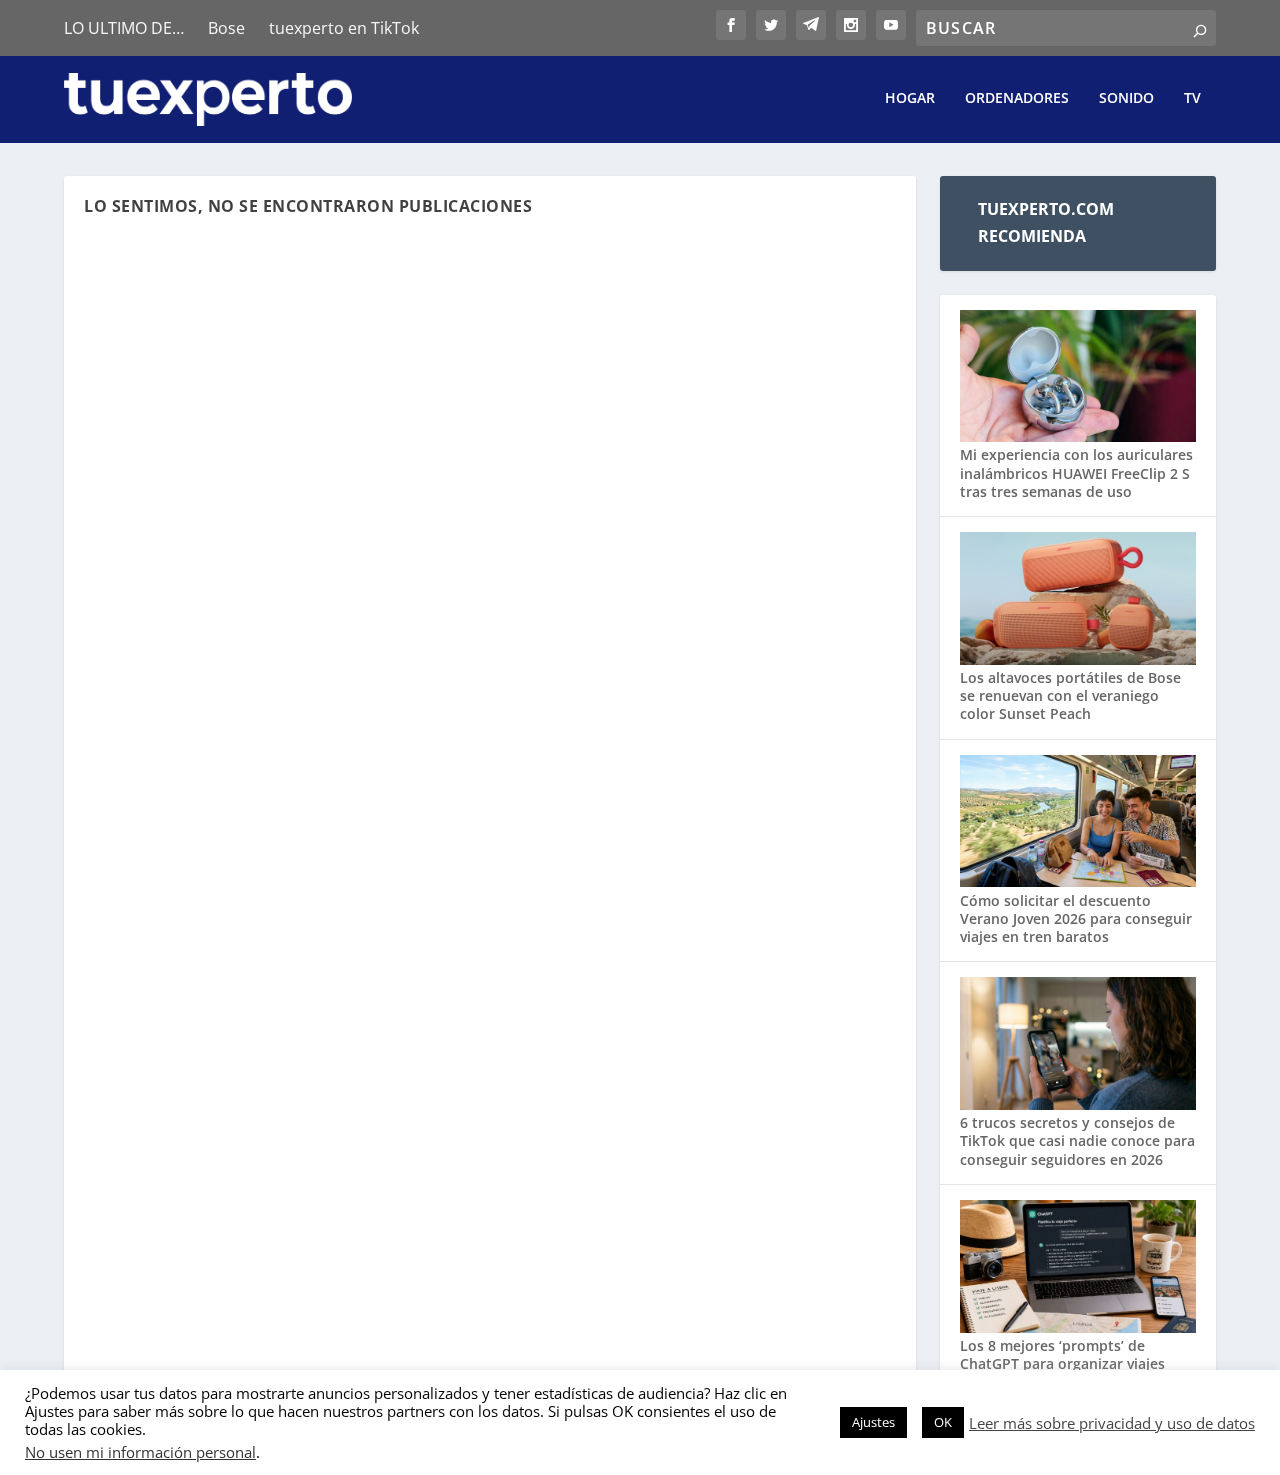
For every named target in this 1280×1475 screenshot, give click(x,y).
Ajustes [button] (873, 1422)
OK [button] (943, 1422)
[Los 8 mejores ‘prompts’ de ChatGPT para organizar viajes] (1078, 1268)
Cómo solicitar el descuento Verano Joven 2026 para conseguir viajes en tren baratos (1076, 918)
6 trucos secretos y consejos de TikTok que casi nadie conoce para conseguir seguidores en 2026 (1077, 1140)
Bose (226, 28)
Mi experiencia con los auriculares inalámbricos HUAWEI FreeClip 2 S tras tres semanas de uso (1076, 472)
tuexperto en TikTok (344, 28)
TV (1192, 98)
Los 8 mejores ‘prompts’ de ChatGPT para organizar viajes (1062, 1354)
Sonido (1126, 98)
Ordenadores (1017, 98)
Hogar (910, 98)
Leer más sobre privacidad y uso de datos (1112, 1423)
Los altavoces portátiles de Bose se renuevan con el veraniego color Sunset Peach (1070, 695)
